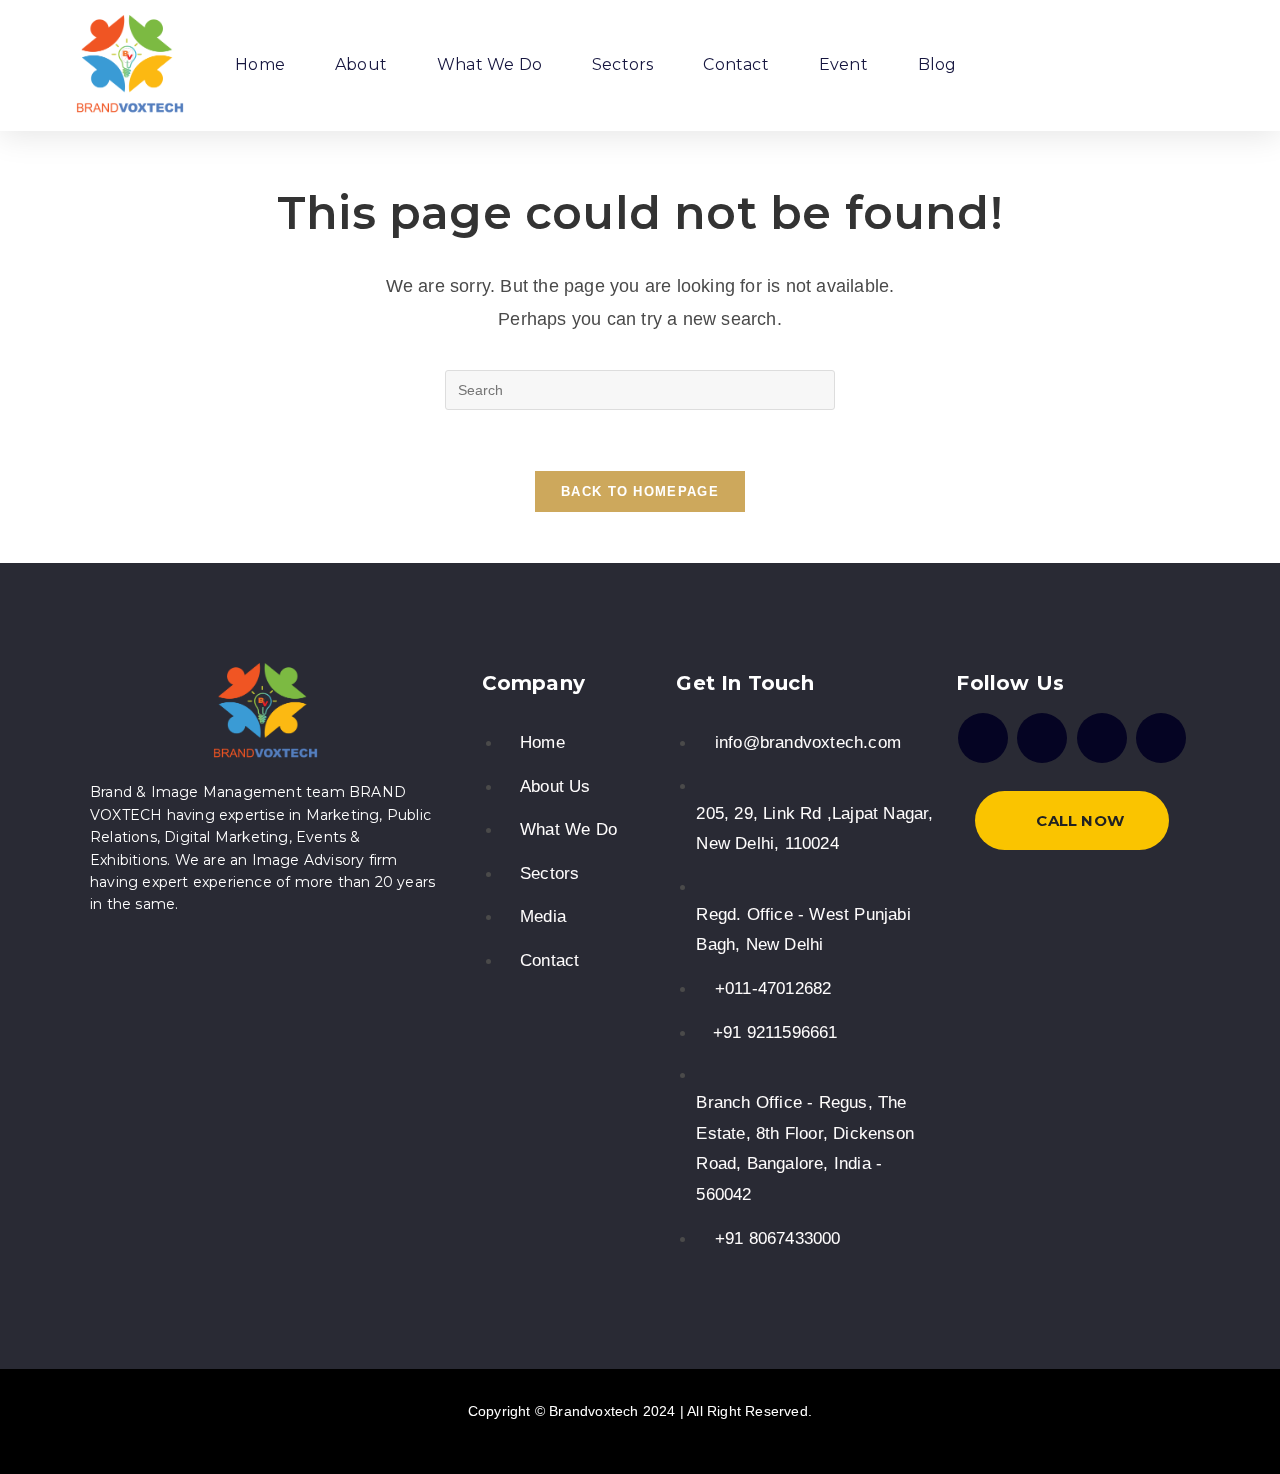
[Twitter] (1102, 738)
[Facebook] (983, 738)
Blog (937, 64)
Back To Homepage (640, 491)
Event (843, 64)
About (361, 64)
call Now (1080, 820)
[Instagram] (1042, 738)
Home (260, 64)
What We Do (489, 64)
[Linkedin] (1161, 738)
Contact (735, 64)
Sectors (622, 64)
